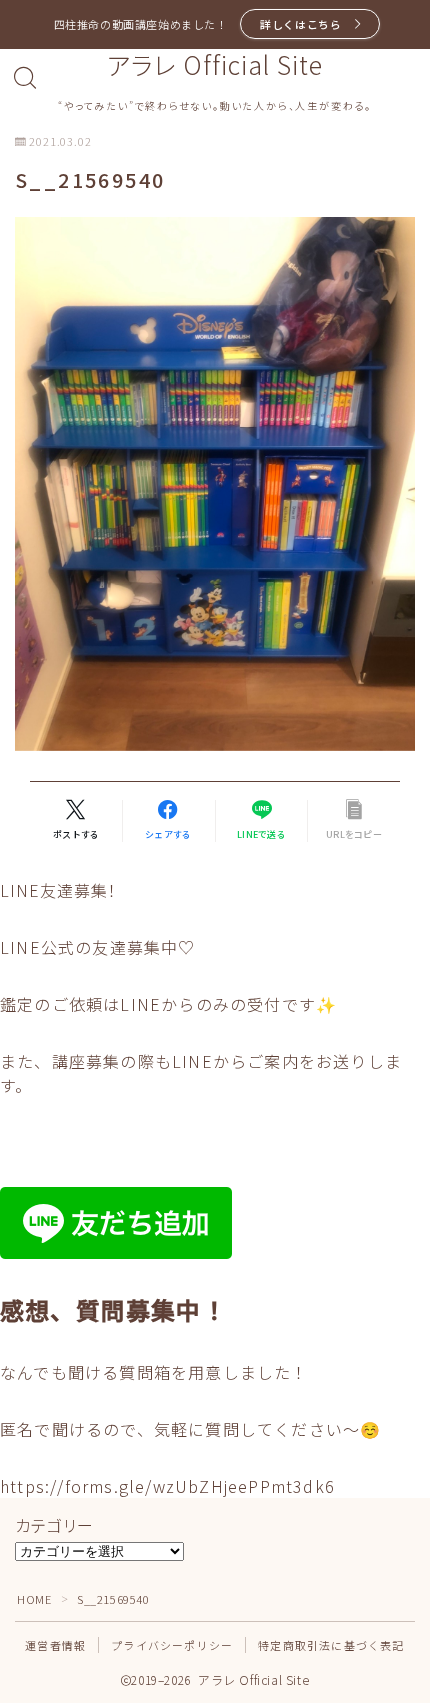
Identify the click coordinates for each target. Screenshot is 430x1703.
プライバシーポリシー (172, 1645)
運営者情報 (55, 1645)
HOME (34, 1599)
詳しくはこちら (300, 24)
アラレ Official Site (215, 65)
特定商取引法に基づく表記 (331, 1645)
